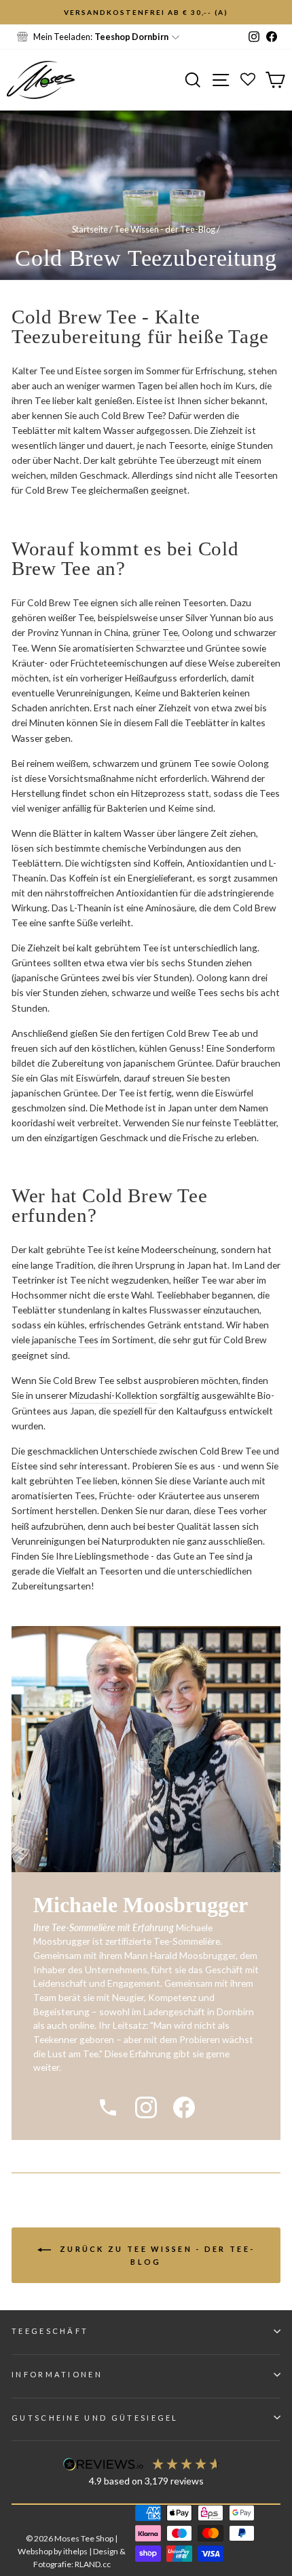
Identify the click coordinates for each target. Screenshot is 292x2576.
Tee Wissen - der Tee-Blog (165, 229)
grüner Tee (155, 632)
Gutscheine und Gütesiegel (95, 2418)
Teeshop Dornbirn (131, 37)
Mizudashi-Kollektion (113, 1395)
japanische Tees (65, 1340)
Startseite (90, 229)
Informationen (57, 2374)
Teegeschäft (50, 2331)
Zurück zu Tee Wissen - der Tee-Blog (156, 2255)
